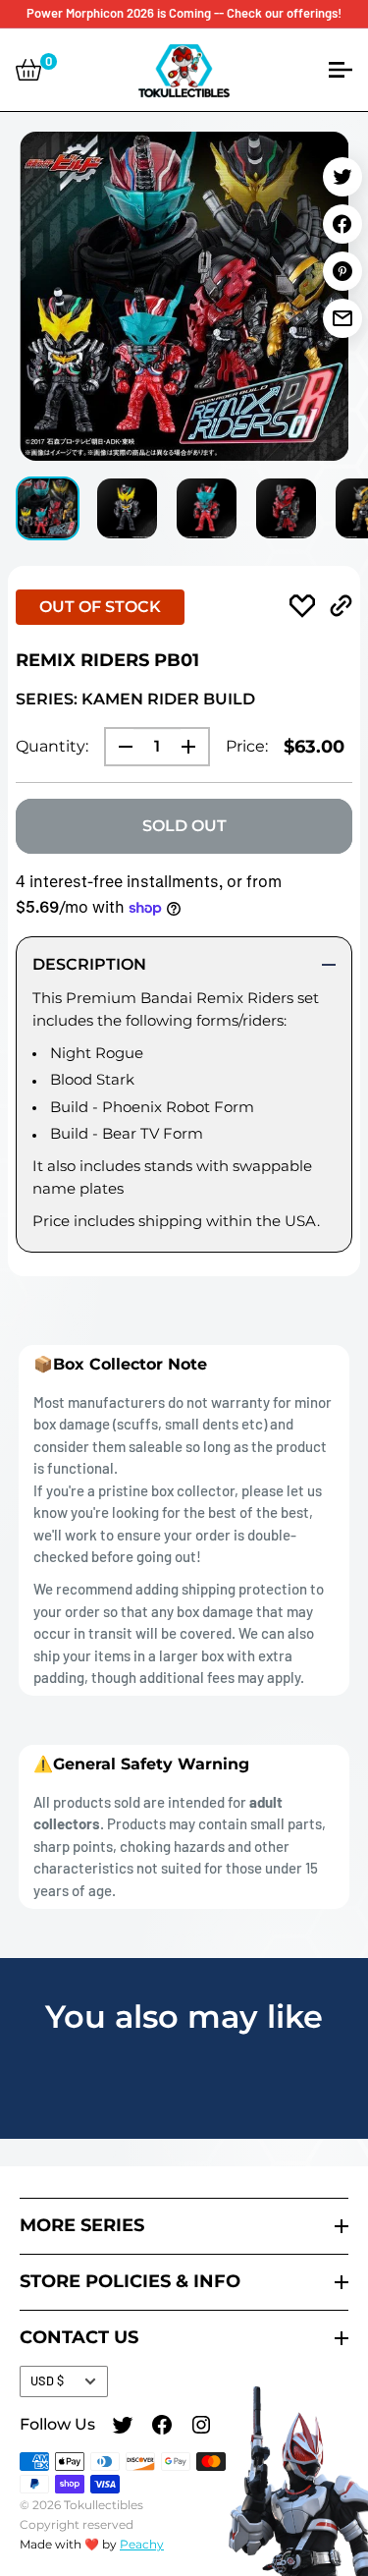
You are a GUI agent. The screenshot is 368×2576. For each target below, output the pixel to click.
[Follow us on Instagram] (201, 2428)
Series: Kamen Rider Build (135, 699)
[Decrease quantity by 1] (120, 747)
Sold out (184, 826)
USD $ (47, 2380)
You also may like (184, 2016)
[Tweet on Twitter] (342, 177)
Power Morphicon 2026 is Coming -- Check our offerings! (184, 13)
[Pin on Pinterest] (342, 271)
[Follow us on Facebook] (162, 2428)
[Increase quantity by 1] (194, 747)
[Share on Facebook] (342, 224)
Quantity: (52, 746)
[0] (28, 70)
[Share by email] (342, 318)
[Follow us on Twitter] (123, 2428)
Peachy (142, 2544)
